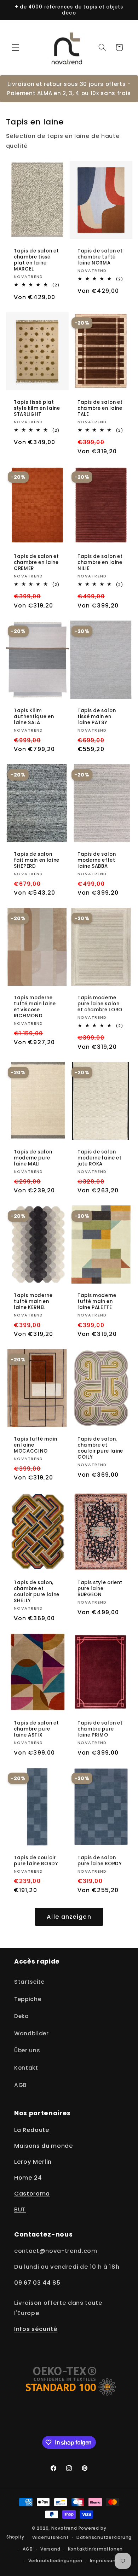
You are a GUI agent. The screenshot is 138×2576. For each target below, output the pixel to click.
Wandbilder (31, 2033)
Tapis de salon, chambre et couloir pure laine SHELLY (37, 1592)
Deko (21, 2016)
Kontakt (26, 2068)
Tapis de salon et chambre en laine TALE (100, 408)
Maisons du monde (44, 2146)
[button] (16, 47)
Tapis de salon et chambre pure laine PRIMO (100, 1729)
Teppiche (28, 1999)
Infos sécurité (36, 2329)
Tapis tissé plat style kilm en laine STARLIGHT (37, 408)
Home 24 (28, 2178)
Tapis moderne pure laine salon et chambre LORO (100, 1004)
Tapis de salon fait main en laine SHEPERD (37, 860)
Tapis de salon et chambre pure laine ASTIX (36, 1729)
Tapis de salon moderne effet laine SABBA (97, 860)
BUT (20, 2209)
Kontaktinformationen (95, 2549)
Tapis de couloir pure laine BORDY (36, 1861)
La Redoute (32, 2130)
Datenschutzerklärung (104, 2537)
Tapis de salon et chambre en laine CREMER (36, 562)
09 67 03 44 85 (37, 2283)
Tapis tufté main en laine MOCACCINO (36, 1445)
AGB (21, 2085)
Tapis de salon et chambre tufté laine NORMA (100, 257)
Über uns (27, 2050)
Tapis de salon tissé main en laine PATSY (97, 716)
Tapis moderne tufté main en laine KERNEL (33, 1301)
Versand (50, 2549)
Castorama (32, 2194)
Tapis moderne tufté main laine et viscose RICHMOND (35, 1007)
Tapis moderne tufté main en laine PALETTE (97, 1301)
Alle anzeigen (69, 1917)
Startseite (29, 1982)
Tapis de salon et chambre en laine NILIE (100, 562)
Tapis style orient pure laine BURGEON (100, 1589)
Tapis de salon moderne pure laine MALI (33, 1158)
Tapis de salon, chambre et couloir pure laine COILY (100, 1448)
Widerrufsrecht (51, 2537)
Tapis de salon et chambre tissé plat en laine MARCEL (36, 260)
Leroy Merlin (33, 2162)
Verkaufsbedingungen (55, 2561)
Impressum (104, 2561)
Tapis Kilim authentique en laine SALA (34, 716)
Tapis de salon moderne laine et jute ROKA (100, 1158)
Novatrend (65, 2528)
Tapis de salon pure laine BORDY (100, 1861)
